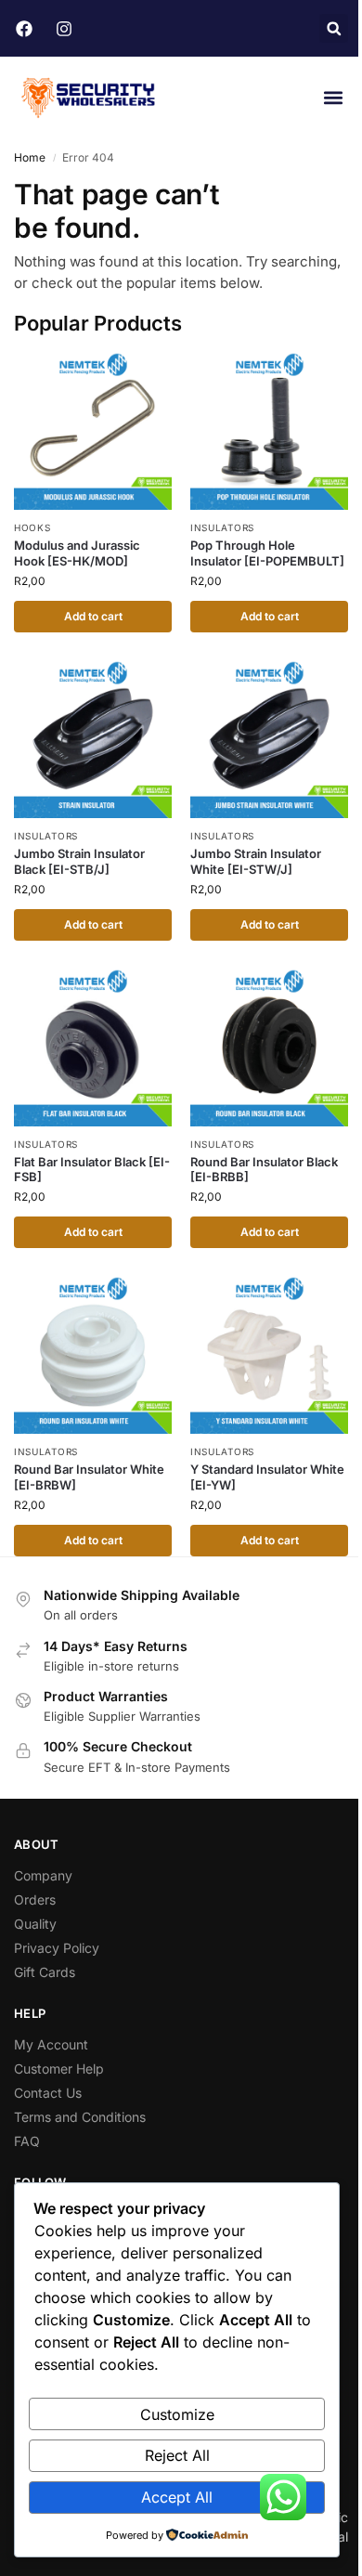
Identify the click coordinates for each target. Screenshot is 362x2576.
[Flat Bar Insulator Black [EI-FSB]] (93, 1047)
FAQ (27, 2141)
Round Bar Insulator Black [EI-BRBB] (264, 1170)
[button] (334, 28)
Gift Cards (45, 1972)
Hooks (32, 527)
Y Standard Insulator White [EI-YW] (267, 1477)
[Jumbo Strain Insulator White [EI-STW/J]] (269, 739)
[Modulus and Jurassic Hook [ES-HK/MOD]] (93, 431)
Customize (177, 2414)
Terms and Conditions (80, 2117)
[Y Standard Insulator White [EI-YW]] (269, 1355)
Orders (35, 1899)
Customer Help (59, 2069)
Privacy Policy (57, 1948)
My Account (51, 2044)
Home (30, 157)
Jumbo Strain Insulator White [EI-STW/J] (256, 861)
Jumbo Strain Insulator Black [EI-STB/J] (79, 861)
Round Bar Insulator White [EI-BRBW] (89, 1477)
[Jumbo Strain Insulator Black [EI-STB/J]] (93, 739)
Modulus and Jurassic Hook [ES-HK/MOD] (77, 553)
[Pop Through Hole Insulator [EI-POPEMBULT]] (269, 431)
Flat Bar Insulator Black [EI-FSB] (92, 1170)
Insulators (222, 527)
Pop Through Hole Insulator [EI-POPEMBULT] (267, 553)
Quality (35, 1924)
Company (43, 1875)
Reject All (177, 2455)
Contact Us (48, 2093)
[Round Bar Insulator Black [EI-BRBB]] (269, 1047)
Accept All (177, 2497)
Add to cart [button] (93, 616)
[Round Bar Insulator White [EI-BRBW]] (93, 1355)
